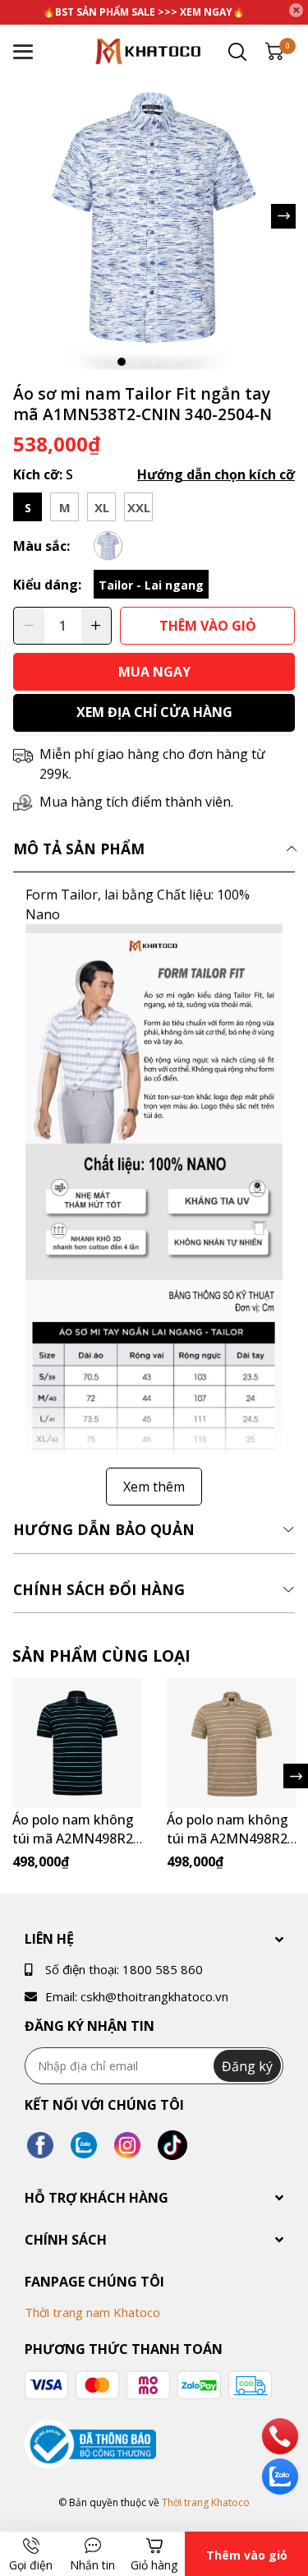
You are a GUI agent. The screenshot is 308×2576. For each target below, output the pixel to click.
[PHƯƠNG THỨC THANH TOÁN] (148, 2385)
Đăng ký (247, 2066)
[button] (283, 216)
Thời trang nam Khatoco (92, 2312)
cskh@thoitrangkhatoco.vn (154, 1996)
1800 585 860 (163, 1969)
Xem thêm (154, 1487)
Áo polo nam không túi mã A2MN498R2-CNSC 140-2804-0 (230, 1838)
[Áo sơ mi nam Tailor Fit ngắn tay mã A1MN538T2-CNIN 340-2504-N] (154, 216)
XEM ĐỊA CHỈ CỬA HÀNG (154, 712)
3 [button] (154, 362)
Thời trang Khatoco (206, 2502)
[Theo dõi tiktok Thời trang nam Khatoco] (172, 2146)
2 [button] (138, 362)
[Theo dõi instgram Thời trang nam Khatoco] (127, 2146)
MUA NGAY (154, 672)
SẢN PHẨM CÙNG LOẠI (101, 1656)
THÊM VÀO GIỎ (208, 626)
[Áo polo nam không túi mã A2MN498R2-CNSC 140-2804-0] (232, 1743)
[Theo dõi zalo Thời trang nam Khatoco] (84, 2146)
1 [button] (122, 362)
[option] (154, 216)
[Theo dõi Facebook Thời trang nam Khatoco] (40, 2146)
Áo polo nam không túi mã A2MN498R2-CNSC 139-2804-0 (75, 1838)
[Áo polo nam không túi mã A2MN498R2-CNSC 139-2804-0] (77, 1743)
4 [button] (171, 362)
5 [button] (187, 362)
